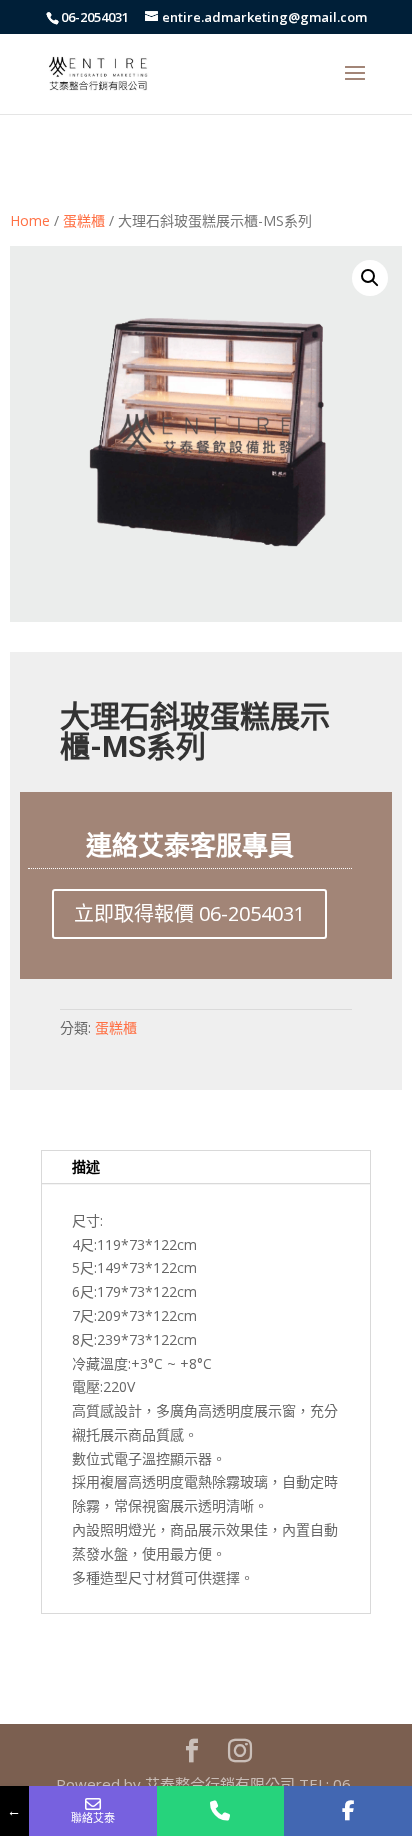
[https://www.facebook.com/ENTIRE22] (348, 1811)
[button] (370, 278)
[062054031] (221, 1811)
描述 (86, 1166)
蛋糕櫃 (84, 220)
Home (30, 220)
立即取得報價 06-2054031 (189, 913)
